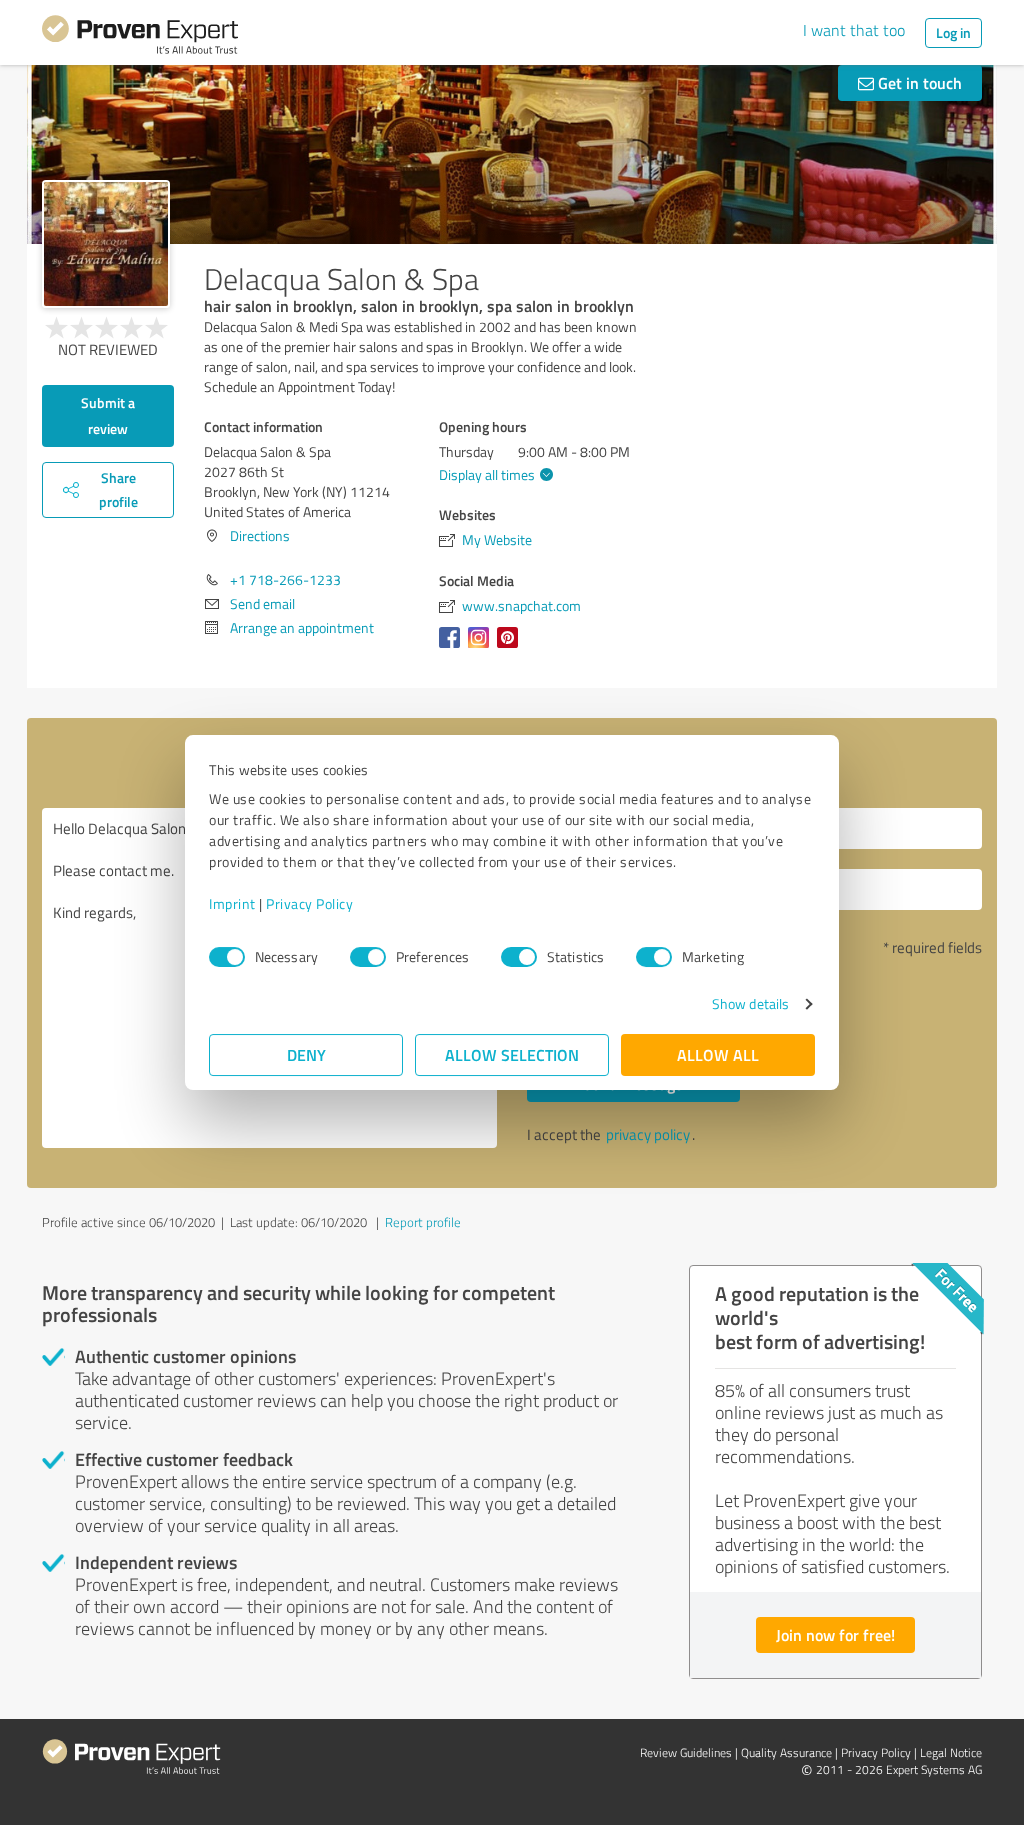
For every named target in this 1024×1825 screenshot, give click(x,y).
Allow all (718, 1054)
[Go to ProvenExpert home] (140, 38)
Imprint (232, 903)
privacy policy (648, 1134)
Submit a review (108, 415)
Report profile (423, 1222)
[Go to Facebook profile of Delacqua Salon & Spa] (453, 647)
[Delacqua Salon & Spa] (106, 244)
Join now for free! (835, 1634)
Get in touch (918, 82)
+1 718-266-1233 (285, 579)
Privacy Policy (309, 903)
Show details (750, 1003)
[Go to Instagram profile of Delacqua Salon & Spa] (482, 647)
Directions (260, 535)
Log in (953, 32)
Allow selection (512, 1054)
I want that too (854, 30)
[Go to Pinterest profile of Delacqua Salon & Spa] (511, 647)
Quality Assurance (786, 1752)
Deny (306, 1054)
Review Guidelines (686, 1752)
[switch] (368, 957)
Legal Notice (951, 1752)
